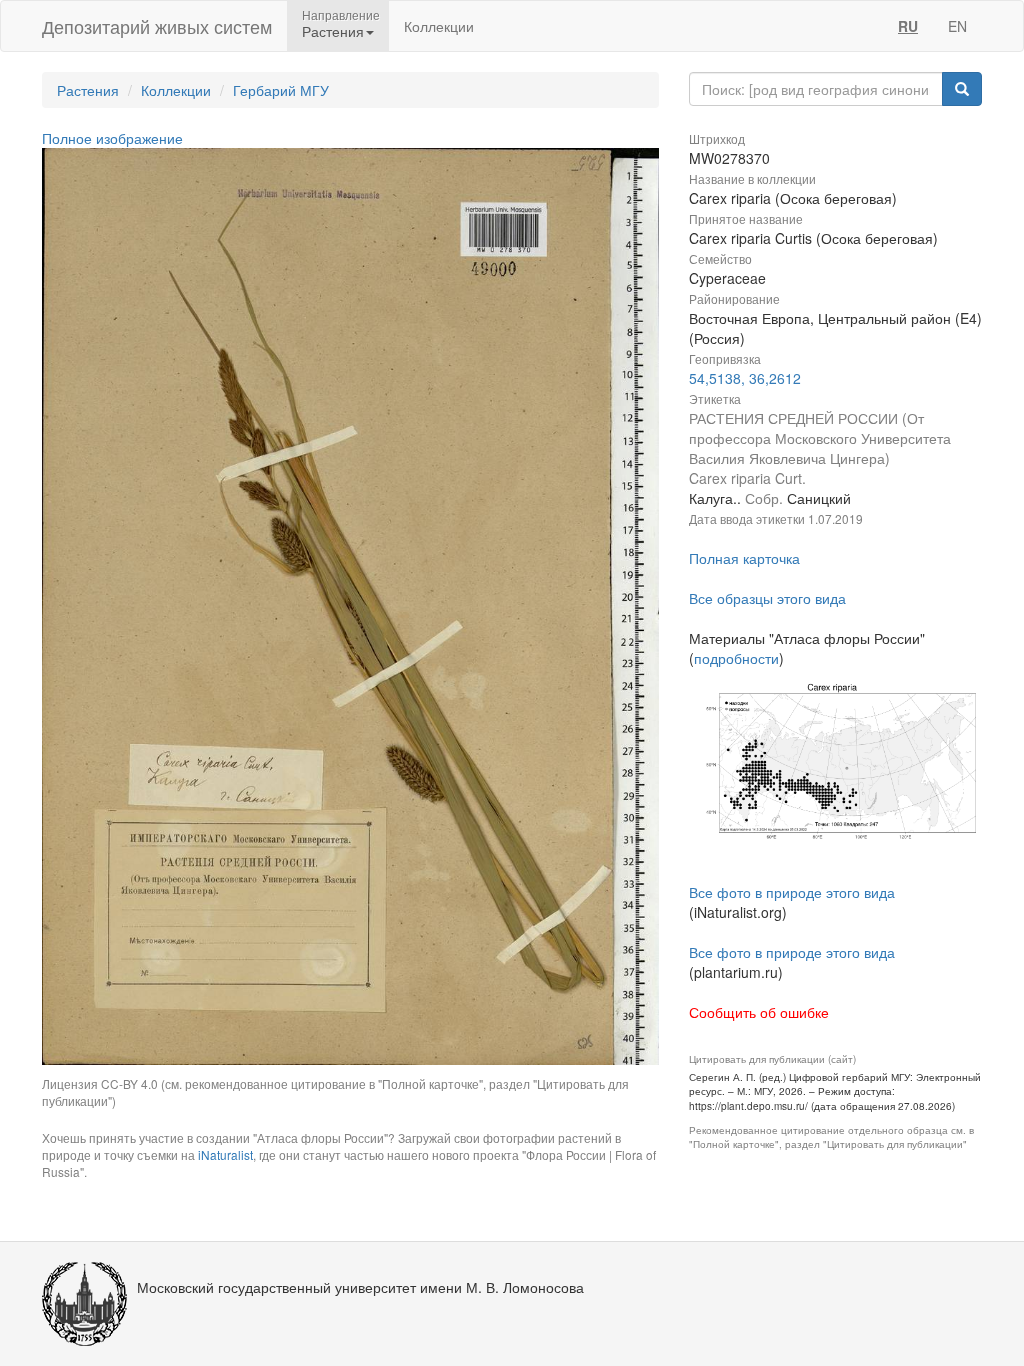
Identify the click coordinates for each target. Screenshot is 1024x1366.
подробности (736, 658)
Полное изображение (112, 138)
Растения (88, 90)
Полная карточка (744, 558)
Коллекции (439, 26)
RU (908, 26)
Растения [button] (333, 31)
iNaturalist (225, 1154)
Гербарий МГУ (281, 90)
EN (957, 26)
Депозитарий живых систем (157, 26)
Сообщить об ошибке (759, 1012)
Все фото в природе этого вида (792, 892)
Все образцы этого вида (767, 598)
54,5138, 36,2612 (745, 378)
